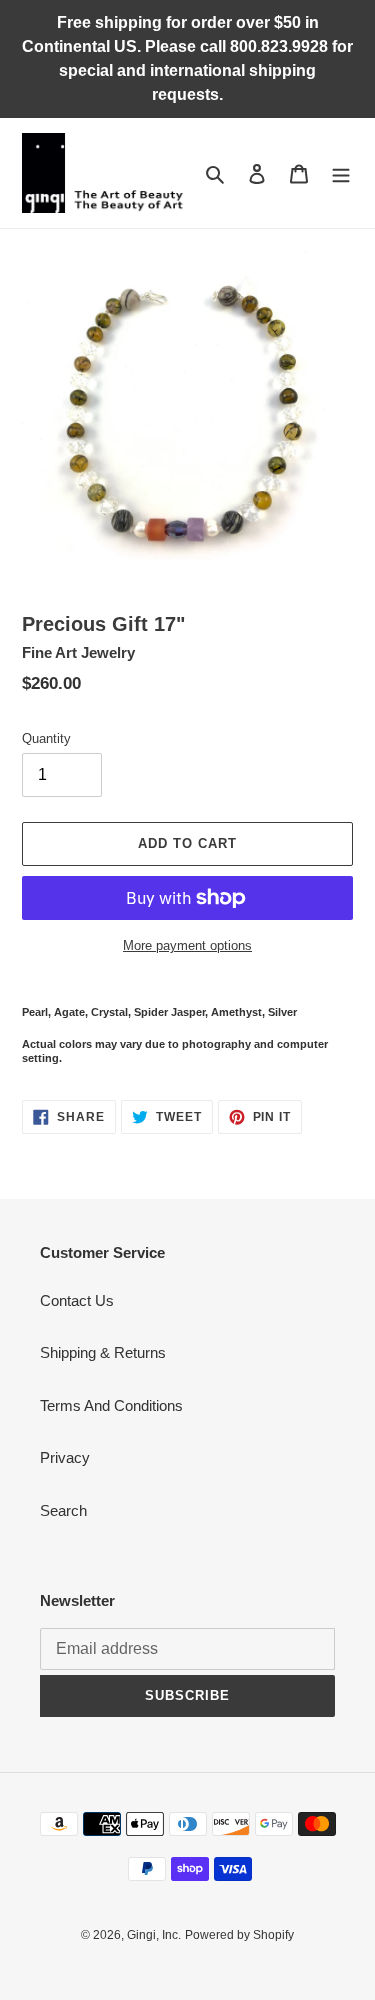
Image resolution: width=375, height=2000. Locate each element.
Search (63, 1510)
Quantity (46, 738)
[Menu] (341, 173)
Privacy (65, 1457)
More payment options (187, 945)
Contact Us (77, 1300)
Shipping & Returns (103, 1352)
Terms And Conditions (111, 1405)
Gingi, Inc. (154, 1935)
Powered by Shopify (239, 1935)
